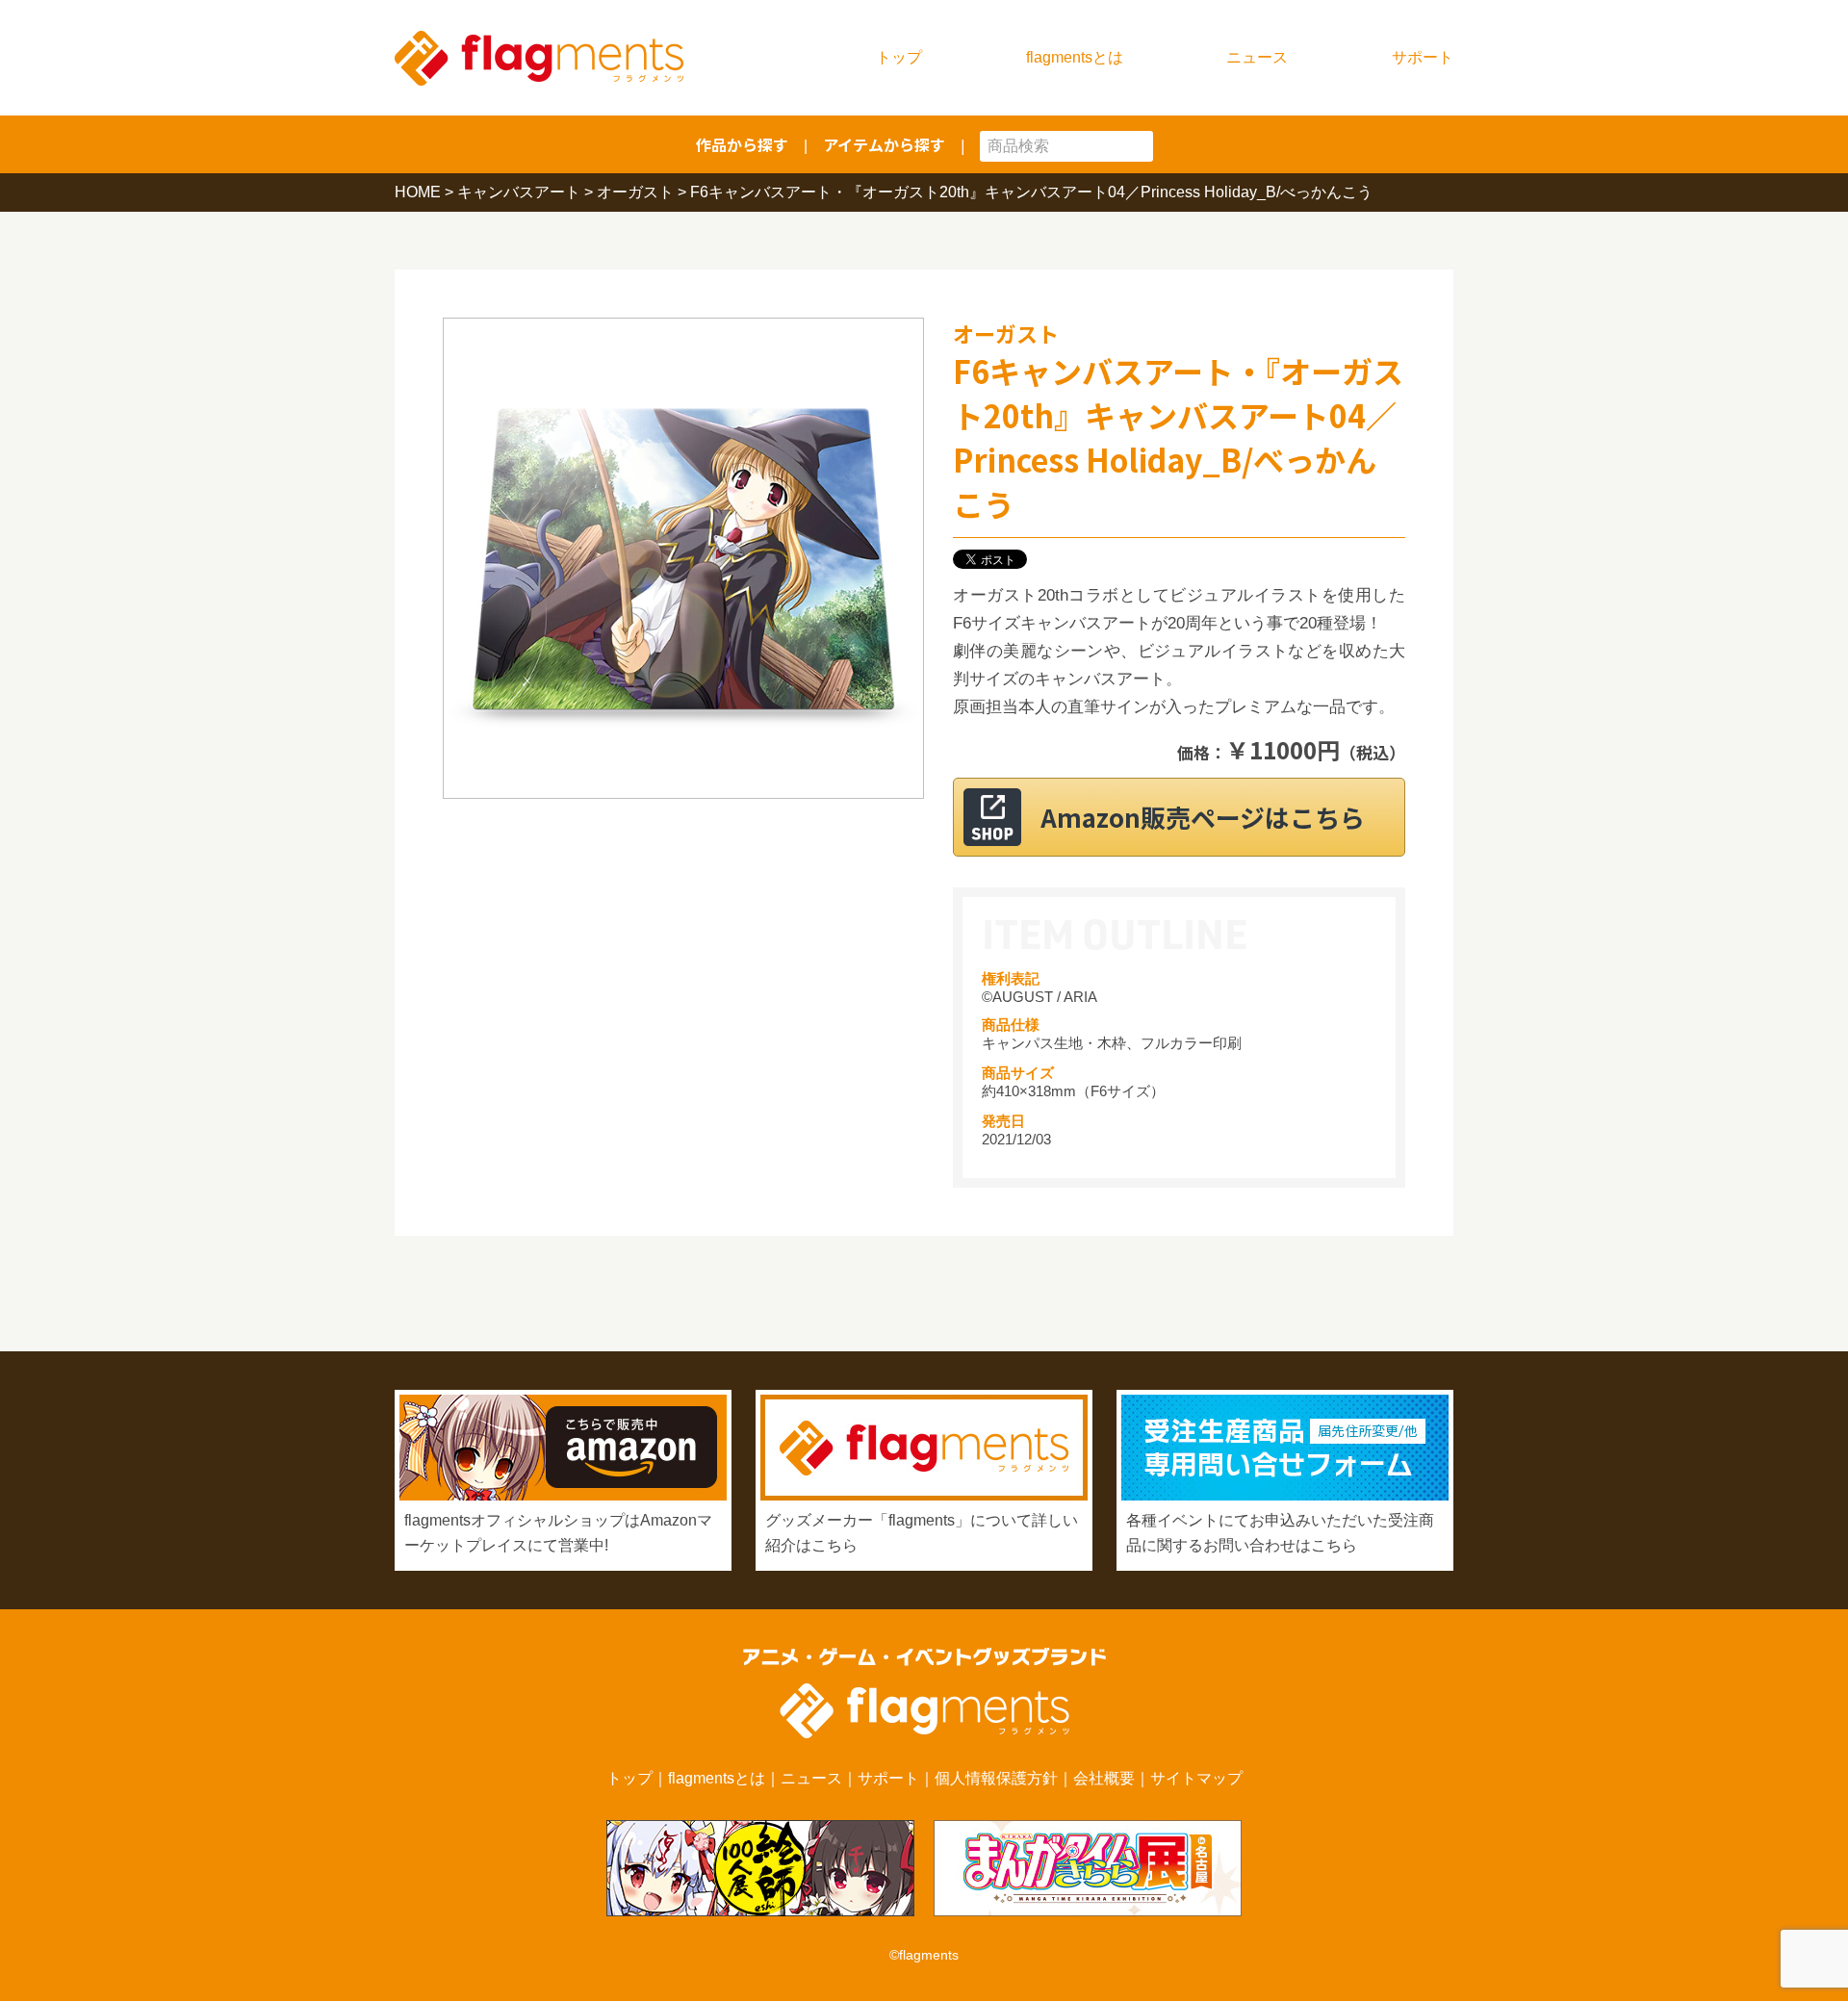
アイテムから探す (884, 144)
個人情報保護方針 (996, 1778)
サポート (1423, 57)
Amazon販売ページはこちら (1203, 817)
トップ (899, 57)
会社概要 (1104, 1778)
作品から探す (742, 144)
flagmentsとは (1075, 57)
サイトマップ (1196, 1778)
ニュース (1257, 57)
